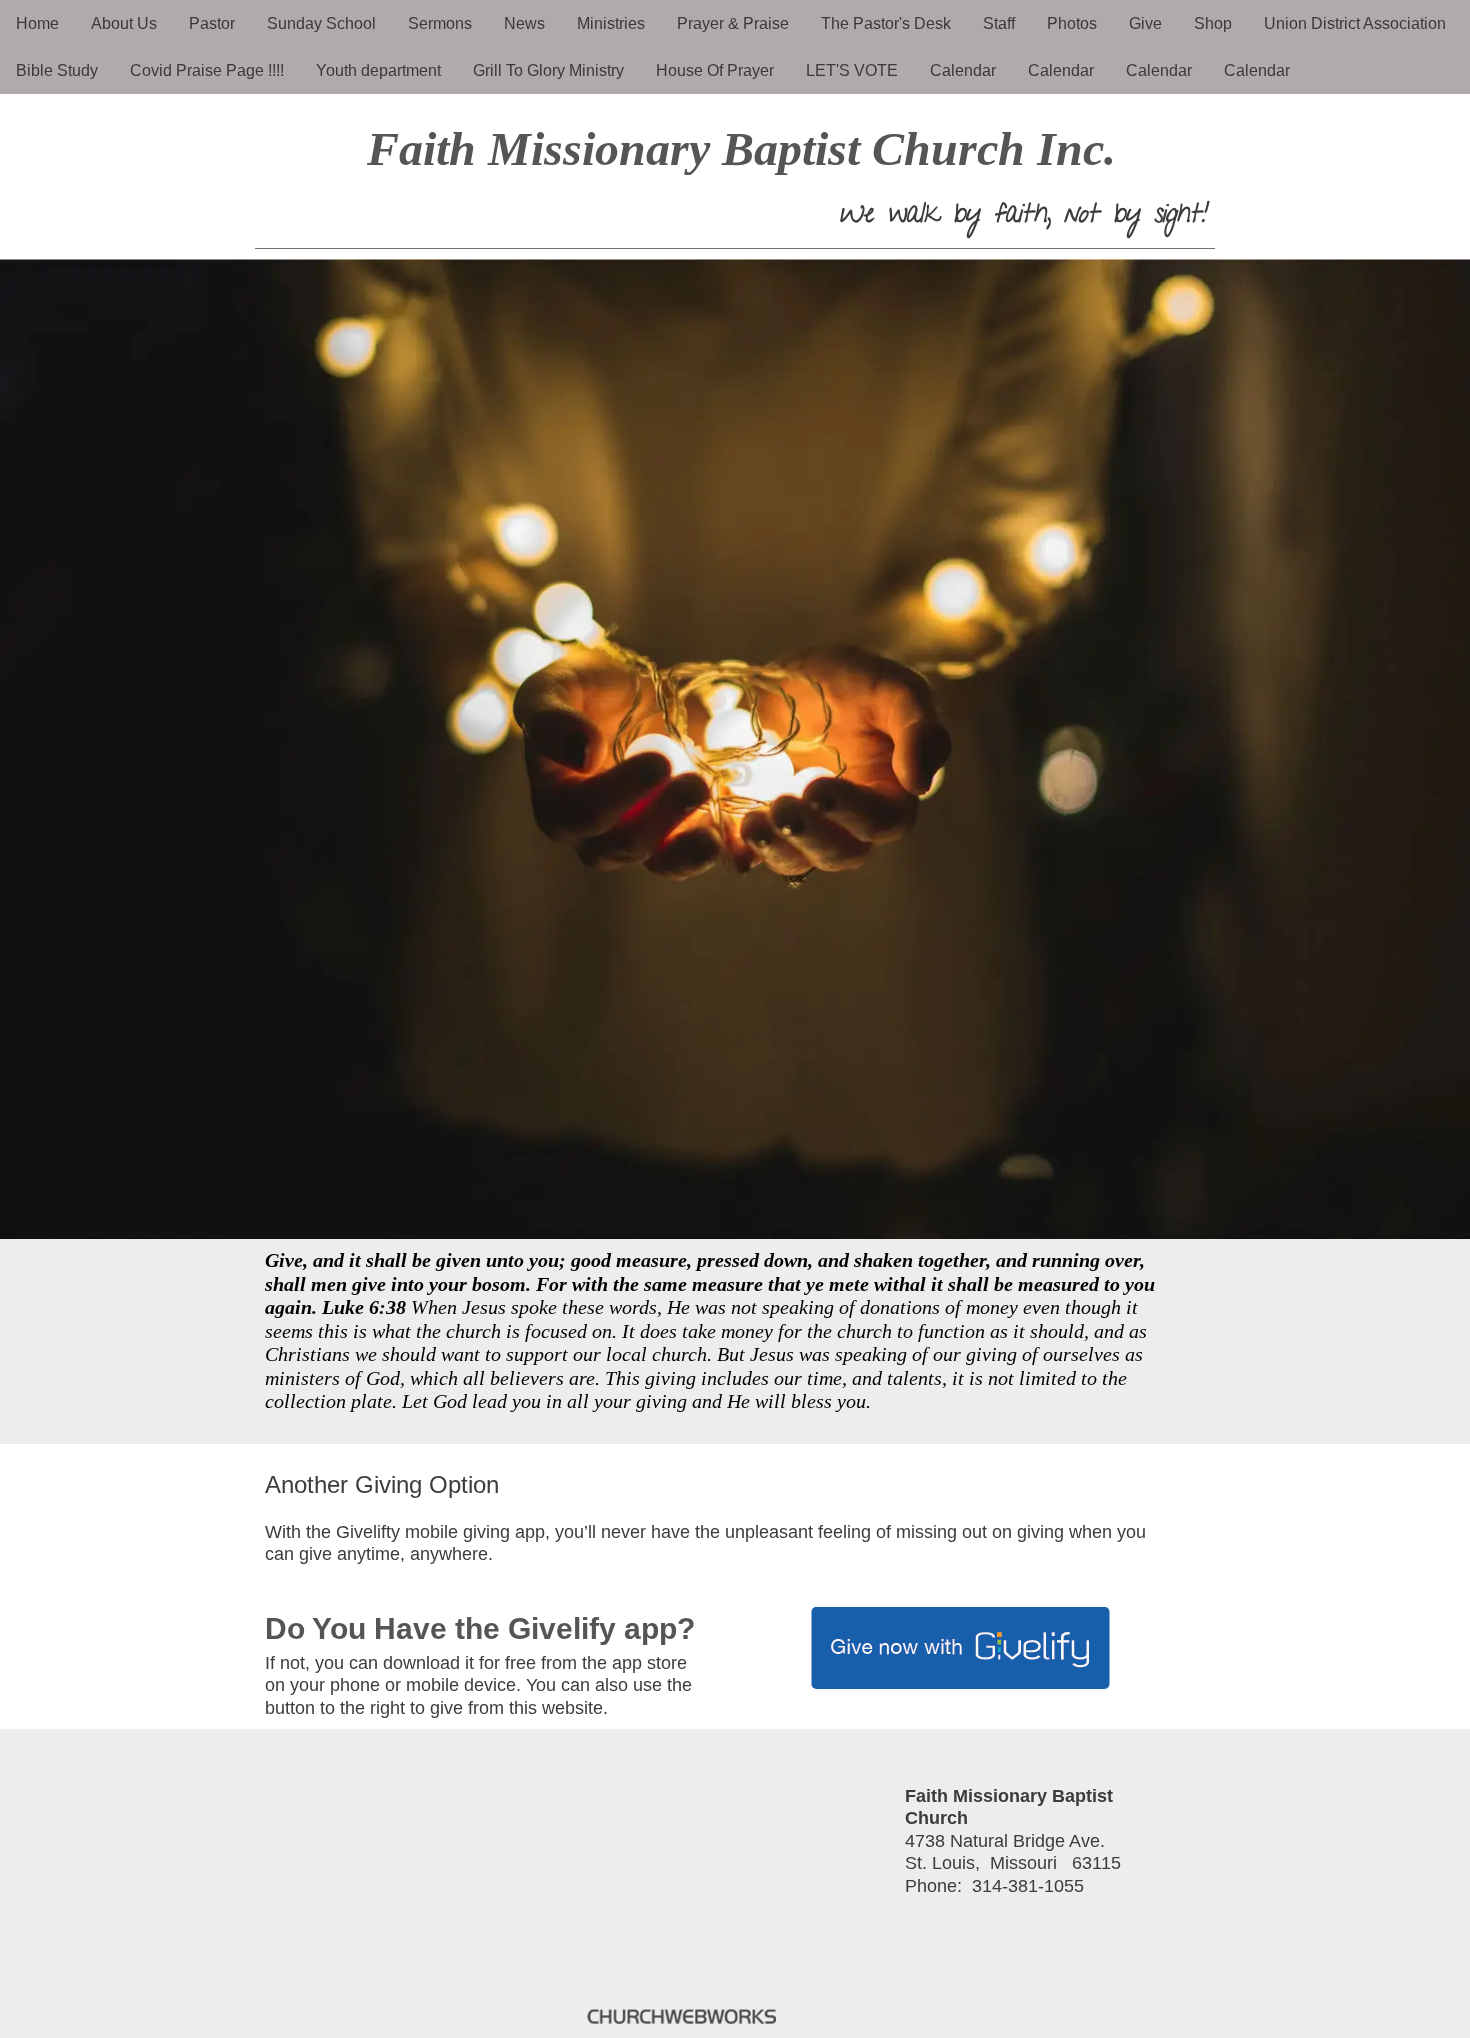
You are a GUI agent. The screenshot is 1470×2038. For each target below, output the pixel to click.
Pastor (212, 23)
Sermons (440, 23)
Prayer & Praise (733, 23)
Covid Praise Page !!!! (207, 70)
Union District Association (1355, 23)
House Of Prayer (715, 70)
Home (37, 23)
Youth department (378, 70)
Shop (1213, 23)
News (524, 23)
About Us (124, 23)
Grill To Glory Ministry (548, 70)
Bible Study (57, 70)
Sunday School (321, 23)
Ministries (611, 23)
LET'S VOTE (852, 70)
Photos (1072, 23)
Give (1145, 23)
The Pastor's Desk (886, 23)
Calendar (963, 70)
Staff (999, 23)
